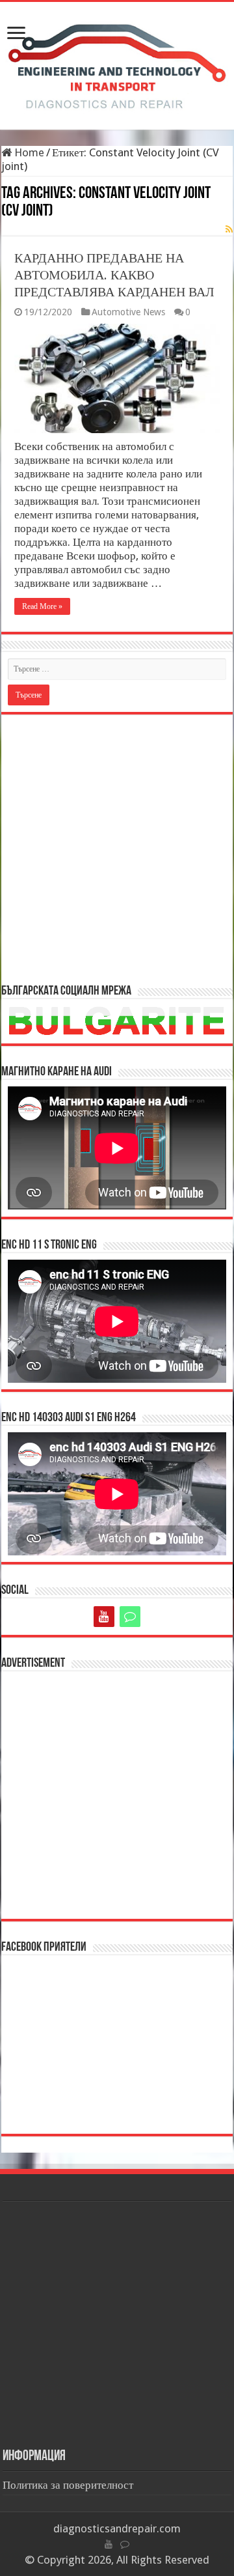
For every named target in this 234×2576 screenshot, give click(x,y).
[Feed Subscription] (229, 229)
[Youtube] (104, 1617)
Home (28, 152)
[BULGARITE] (130, 1617)
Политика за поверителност (68, 2485)
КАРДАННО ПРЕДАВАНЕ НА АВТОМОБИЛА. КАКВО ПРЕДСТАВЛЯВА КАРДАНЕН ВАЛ (114, 275)
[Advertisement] (117, 848)
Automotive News (128, 312)
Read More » (42, 606)
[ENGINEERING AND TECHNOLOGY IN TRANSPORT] (117, 63)
